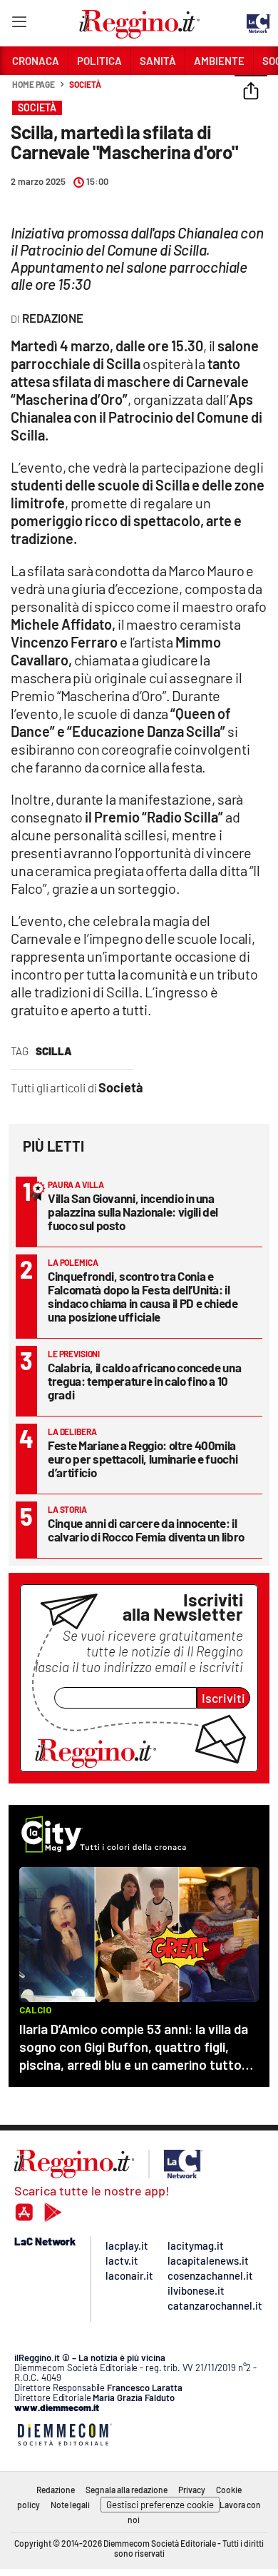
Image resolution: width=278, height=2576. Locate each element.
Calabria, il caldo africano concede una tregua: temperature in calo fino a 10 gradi (144, 1381)
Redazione (56, 2490)
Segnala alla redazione (127, 2490)
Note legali (70, 2505)
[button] (251, 92)
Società (85, 84)
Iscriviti (223, 1698)
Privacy (192, 2490)
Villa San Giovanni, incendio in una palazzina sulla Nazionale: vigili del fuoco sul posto (133, 1212)
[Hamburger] (19, 25)
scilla (54, 1051)
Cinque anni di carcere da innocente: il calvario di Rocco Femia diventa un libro (146, 1530)
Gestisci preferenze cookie (160, 2505)
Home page (34, 84)
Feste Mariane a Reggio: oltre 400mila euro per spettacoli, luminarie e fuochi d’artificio (143, 1459)
